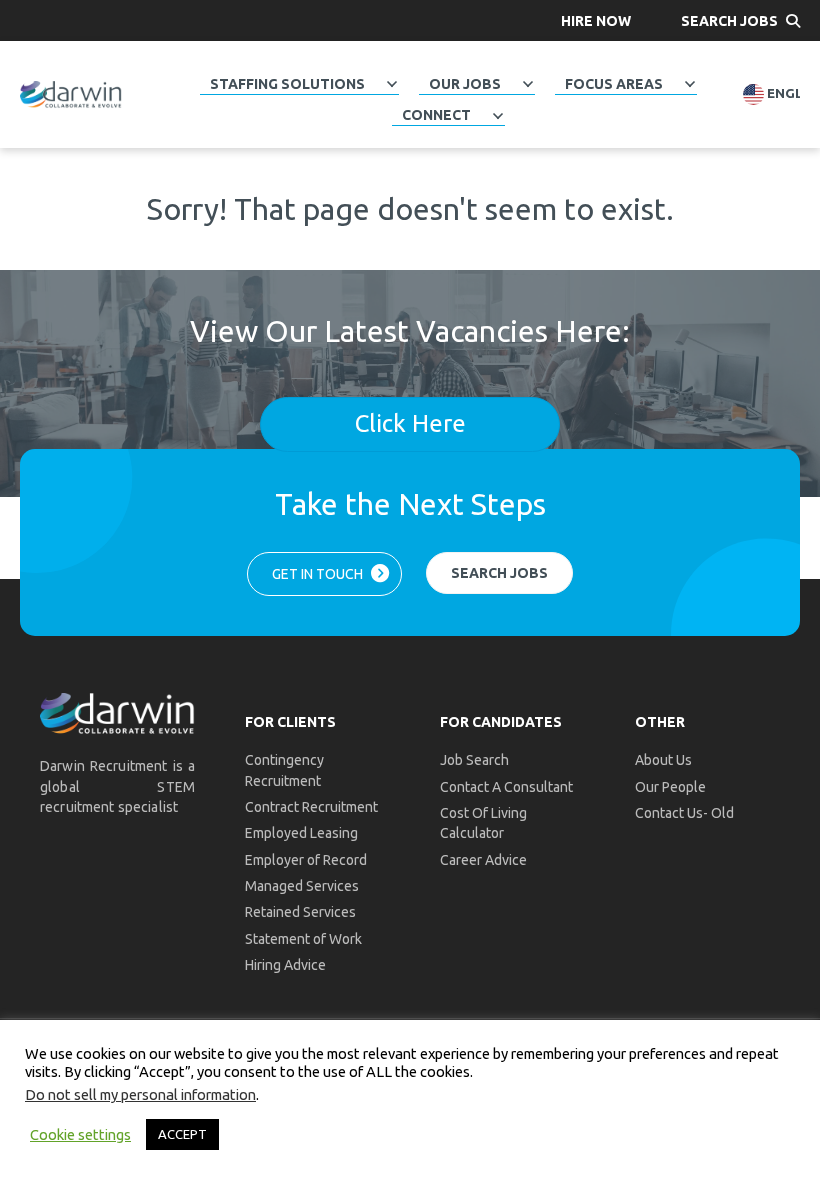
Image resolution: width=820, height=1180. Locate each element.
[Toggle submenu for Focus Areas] (690, 84)
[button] (596, 20)
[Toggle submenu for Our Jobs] (528, 84)
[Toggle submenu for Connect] (498, 115)
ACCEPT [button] (182, 1134)
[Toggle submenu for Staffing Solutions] (392, 84)
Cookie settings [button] (80, 1134)
